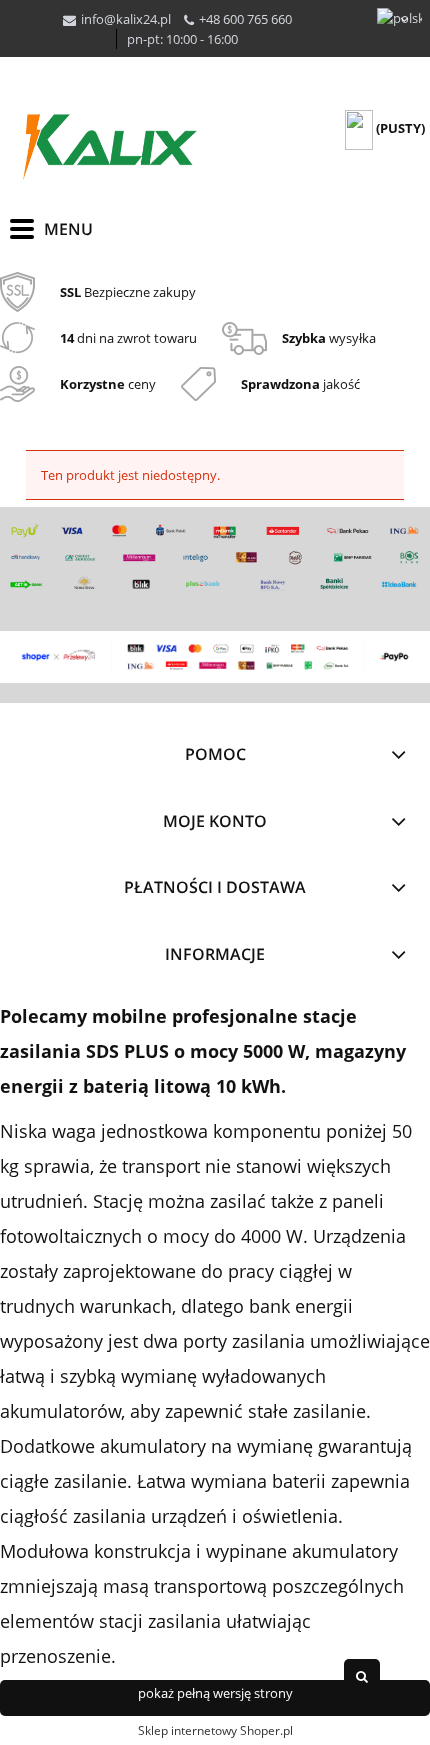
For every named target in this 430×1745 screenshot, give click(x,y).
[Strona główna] (110, 147)
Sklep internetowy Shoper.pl (215, 1730)
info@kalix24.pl (126, 19)
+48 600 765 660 (245, 19)
